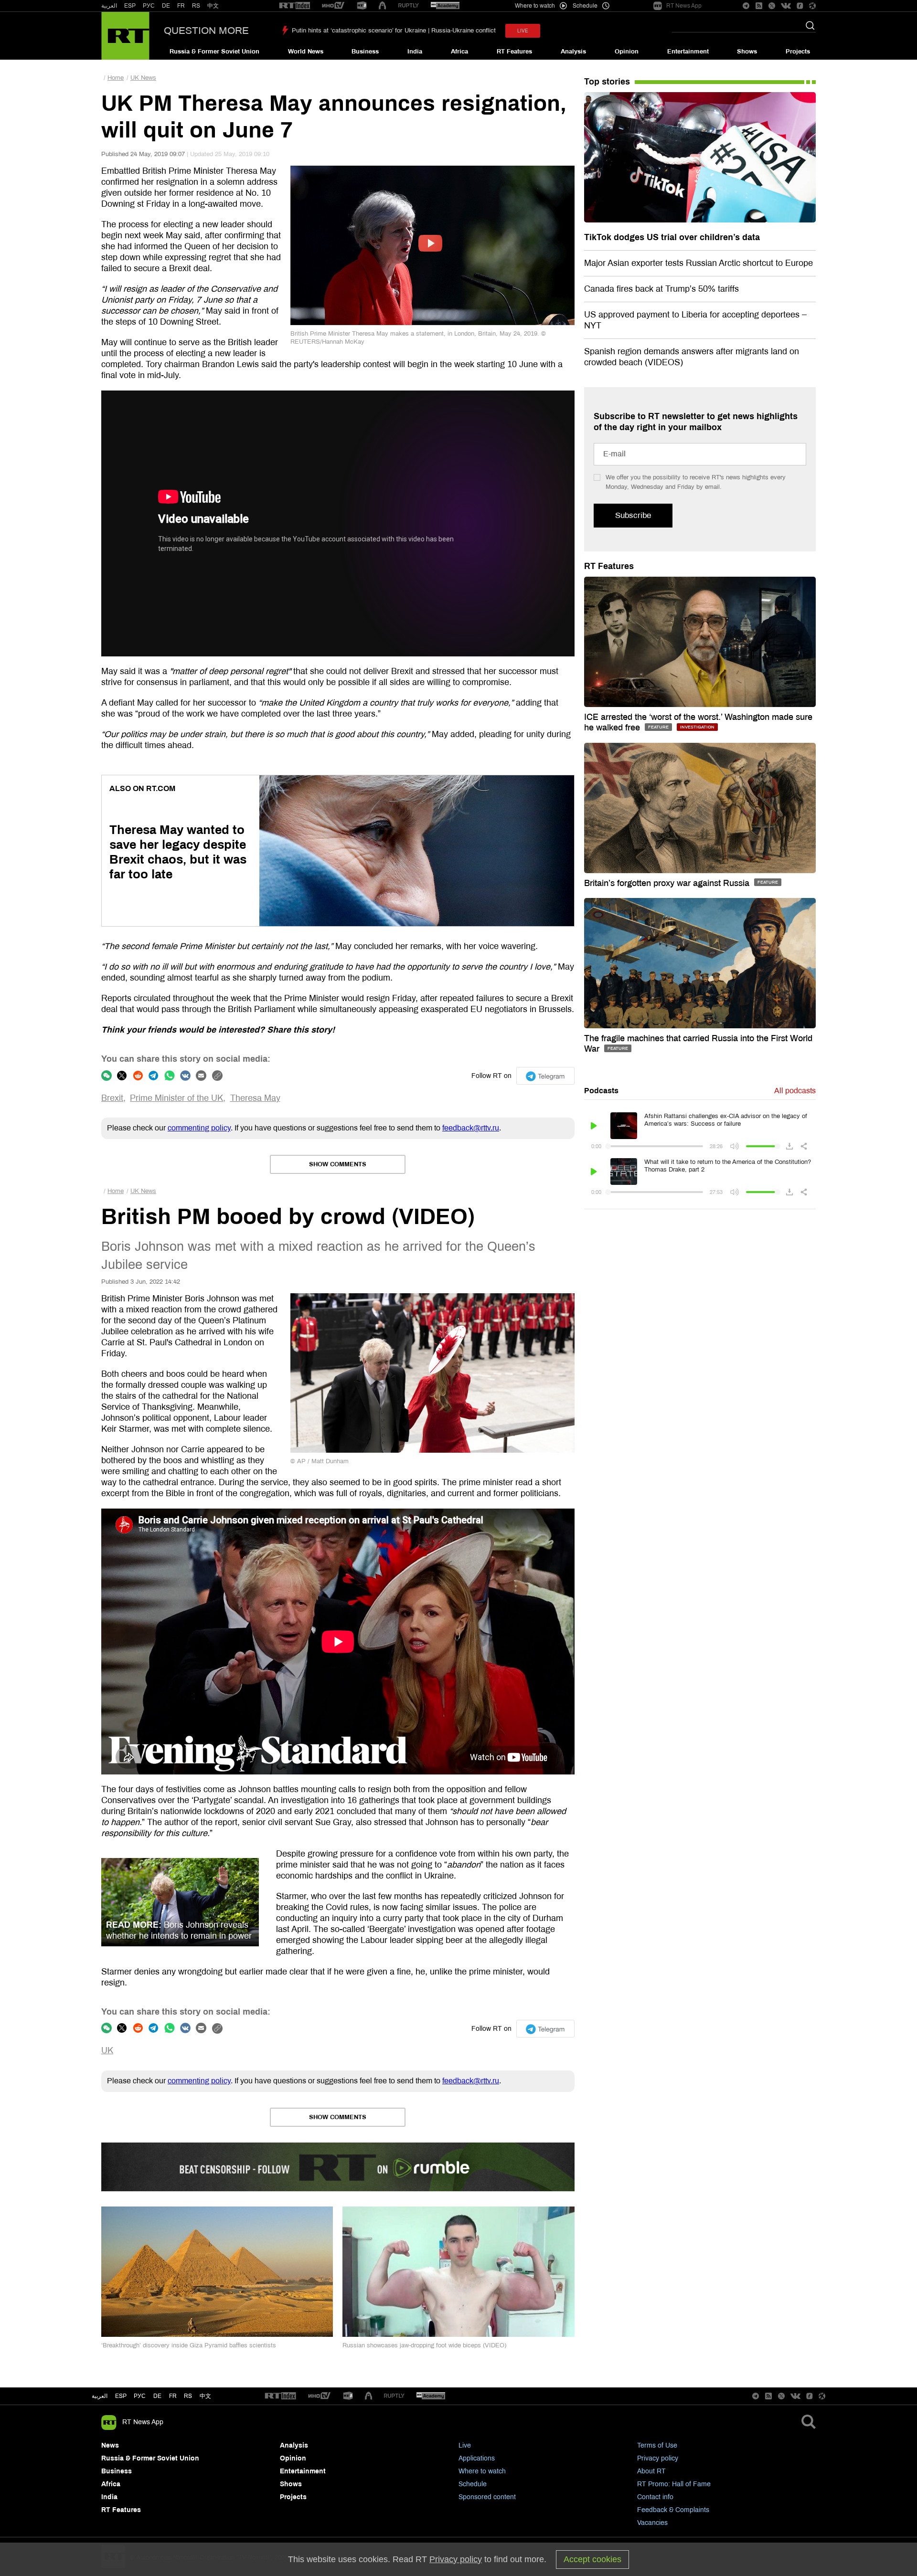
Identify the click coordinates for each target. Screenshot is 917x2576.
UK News (143, 78)
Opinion (627, 52)
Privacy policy (658, 2458)
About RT (651, 2471)
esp (121, 2396)
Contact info (655, 2497)
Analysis (573, 52)
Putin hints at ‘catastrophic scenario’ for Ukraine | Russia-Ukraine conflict (394, 31)
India (415, 52)
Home (116, 78)
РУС (149, 6)
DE (166, 6)
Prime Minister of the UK (176, 1098)
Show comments (338, 1164)
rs (188, 2396)
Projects (798, 52)
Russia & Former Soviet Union (214, 52)
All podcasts (795, 1091)
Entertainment (688, 52)
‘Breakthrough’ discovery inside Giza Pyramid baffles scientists (189, 2345)
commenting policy (199, 1128)
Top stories (607, 82)
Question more (206, 31)
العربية (109, 6)
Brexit (112, 1098)
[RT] (295, 6)
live (523, 31)
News (110, 2445)
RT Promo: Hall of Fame (674, 2484)
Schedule (473, 2484)
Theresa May (255, 1098)
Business (365, 52)
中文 (213, 6)
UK (107, 2050)
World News (306, 52)
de (157, 2396)
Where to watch (482, 2471)
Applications (477, 2458)
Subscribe (633, 515)
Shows (747, 52)
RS (196, 6)
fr (173, 2396)
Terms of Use (657, 2445)
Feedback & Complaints (673, 2510)
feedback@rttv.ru (471, 1128)
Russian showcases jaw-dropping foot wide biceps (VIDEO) (424, 2345)
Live (465, 2445)
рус (140, 2396)
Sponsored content (487, 2497)
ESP (130, 6)
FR (181, 6)
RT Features (514, 52)
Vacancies (652, 2523)
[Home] (125, 36)
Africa (459, 52)
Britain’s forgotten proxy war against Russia (668, 883)
